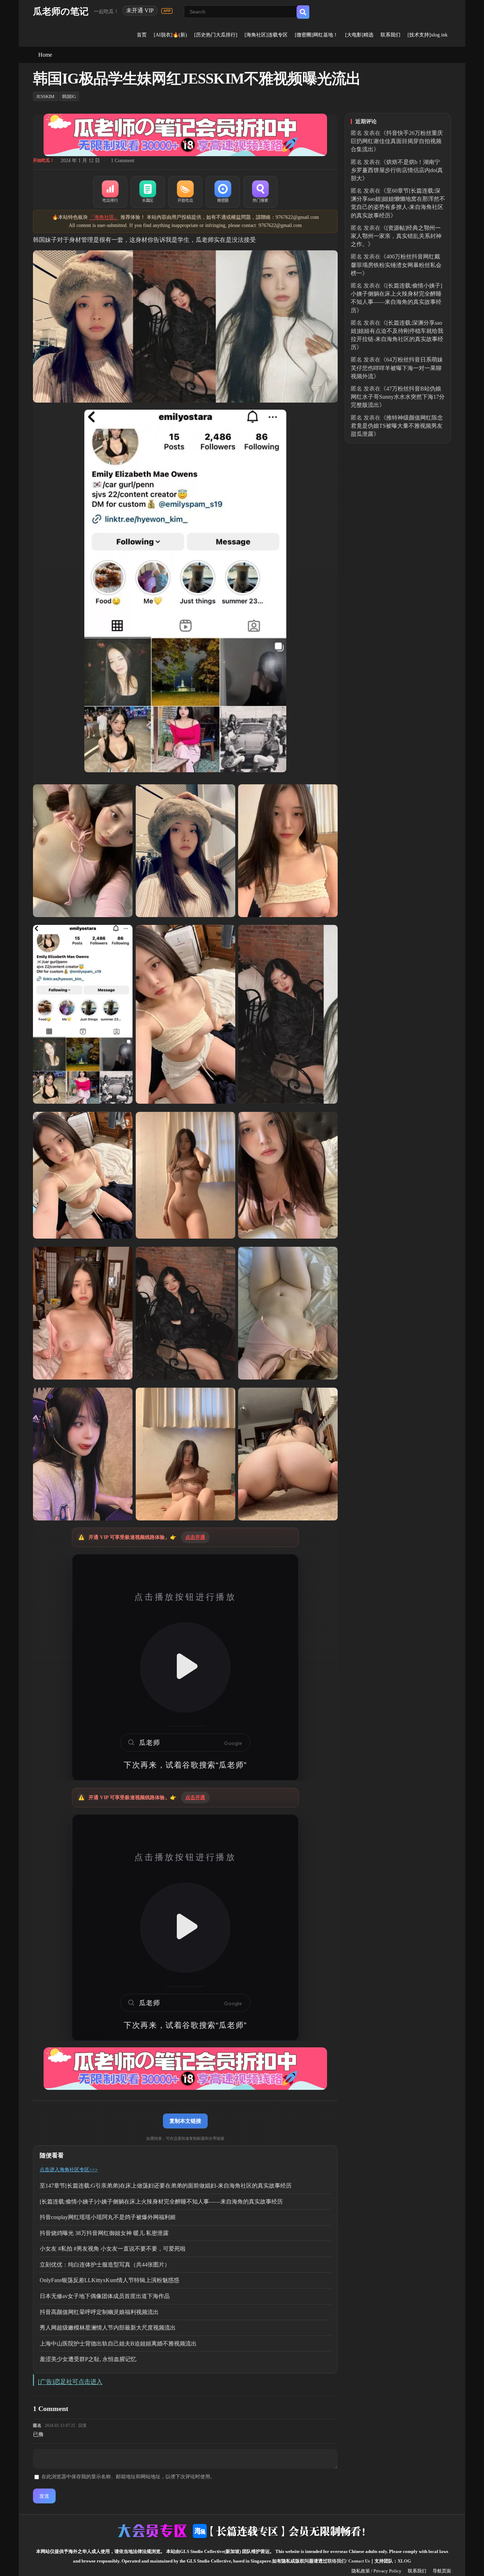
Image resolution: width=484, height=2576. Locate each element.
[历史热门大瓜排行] (216, 35)
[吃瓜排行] (110, 192)
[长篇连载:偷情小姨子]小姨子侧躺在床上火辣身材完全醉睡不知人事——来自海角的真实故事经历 (161, 2202)
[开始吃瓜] (185, 192)
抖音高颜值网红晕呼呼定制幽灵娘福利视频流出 (99, 2312)
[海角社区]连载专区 (266, 35)
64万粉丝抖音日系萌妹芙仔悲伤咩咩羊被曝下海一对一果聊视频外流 (397, 368)
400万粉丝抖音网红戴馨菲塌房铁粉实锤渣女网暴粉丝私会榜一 (396, 265)
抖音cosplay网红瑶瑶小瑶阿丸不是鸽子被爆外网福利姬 (108, 2217)
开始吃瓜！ (44, 160)
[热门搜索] (260, 192)
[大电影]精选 (359, 35)
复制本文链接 (185, 2121)
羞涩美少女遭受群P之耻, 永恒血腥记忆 (88, 2359)
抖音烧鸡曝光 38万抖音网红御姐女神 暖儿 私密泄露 (104, 2233)
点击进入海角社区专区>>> (69, 2170)
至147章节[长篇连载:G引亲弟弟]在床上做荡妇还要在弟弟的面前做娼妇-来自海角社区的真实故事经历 (166, 2186)
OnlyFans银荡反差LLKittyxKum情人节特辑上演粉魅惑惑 (109, 2280)
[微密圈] (223, 192)
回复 (83, 2426)
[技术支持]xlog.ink (427, 35)
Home (45, 55)
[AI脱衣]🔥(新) (170, 35)
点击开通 (195, 1537)
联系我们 (390, 35)
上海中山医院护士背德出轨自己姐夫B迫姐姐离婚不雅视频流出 (118, 2344)
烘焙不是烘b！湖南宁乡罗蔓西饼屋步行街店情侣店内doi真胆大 (397, 170)
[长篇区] (148, 192)
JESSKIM (45, 96)
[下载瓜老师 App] (167, 11)
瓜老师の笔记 (61, 12)
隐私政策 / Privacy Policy (376, 2571)
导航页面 (442, 2571)
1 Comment (123, 161)
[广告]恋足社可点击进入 (70, 2382)
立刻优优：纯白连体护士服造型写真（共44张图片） (105, 2265)
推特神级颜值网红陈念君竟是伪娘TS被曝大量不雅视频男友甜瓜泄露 (397, 426)
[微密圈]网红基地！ (316, 35)
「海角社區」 (104, 217)
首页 (142, 35)
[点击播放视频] (185, 1667)
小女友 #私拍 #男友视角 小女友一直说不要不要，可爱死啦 (113, 2249)
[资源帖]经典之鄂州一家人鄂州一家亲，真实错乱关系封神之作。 (396, 236)
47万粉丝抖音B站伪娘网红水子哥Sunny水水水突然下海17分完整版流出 (398, 397)
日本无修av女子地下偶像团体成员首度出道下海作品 (105, 2296)
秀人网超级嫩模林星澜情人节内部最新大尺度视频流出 (108, 2328)
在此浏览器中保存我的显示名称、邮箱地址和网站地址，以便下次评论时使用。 (128, 2477)
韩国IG (69, 96)
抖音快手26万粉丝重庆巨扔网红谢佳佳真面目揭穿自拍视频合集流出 (397, 141)
